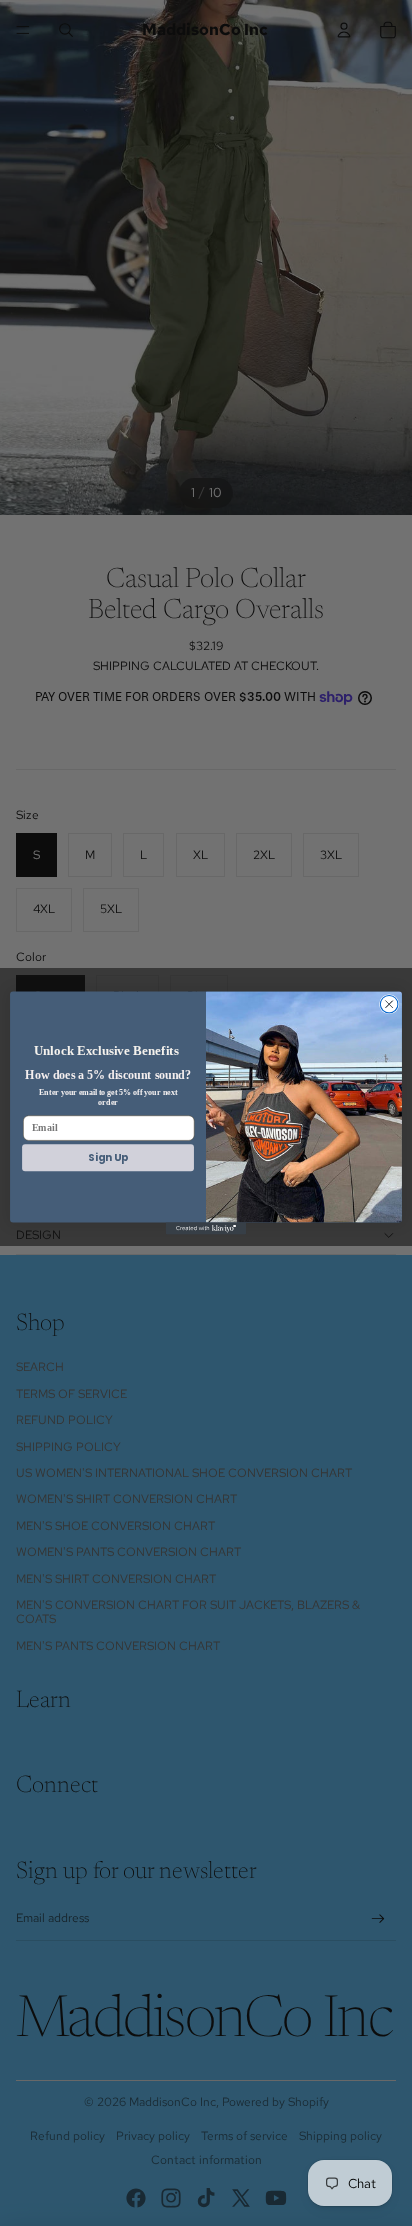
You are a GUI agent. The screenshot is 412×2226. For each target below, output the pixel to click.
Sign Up (107, 1157)
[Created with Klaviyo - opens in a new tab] (206, 1229)
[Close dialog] (389, 1004)
